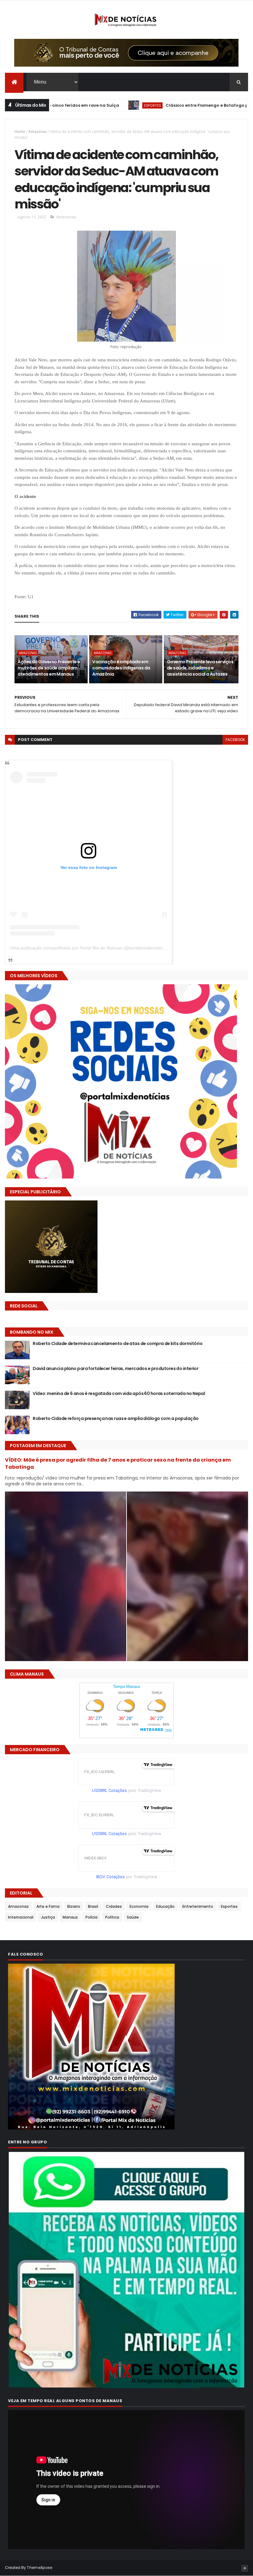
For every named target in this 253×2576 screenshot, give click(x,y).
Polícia (91, 1917)
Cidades (114, 1906)
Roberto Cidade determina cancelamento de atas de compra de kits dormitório (118, 1344)
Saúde (133, 1917)
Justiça (48, 1917)
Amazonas (38, 132)
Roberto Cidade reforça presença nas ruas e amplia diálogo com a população (116, 1418)
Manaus (70, 1917)
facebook (235, 740)
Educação (165, 1906)
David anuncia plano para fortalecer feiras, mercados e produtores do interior (116, 1368)
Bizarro (74, 1906)
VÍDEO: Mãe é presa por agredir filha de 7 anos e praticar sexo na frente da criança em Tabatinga (118, 1463)
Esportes (70, 105)
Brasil (93, 1906)
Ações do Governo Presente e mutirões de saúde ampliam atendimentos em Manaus (49, 668)
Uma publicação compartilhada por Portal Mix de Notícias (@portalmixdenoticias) (89, 948)
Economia (139, 1906)
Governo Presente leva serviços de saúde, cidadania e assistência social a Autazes (200, 668)
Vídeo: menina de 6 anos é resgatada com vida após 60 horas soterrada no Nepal (119, 1393)
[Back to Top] (245, 2568)
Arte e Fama (48, 1906)
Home (20, 132)
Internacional (21, 1917)
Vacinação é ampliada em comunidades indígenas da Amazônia (121, 668)
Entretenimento (198, 1906)
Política (112, 1917)
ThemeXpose (39, 2568)
